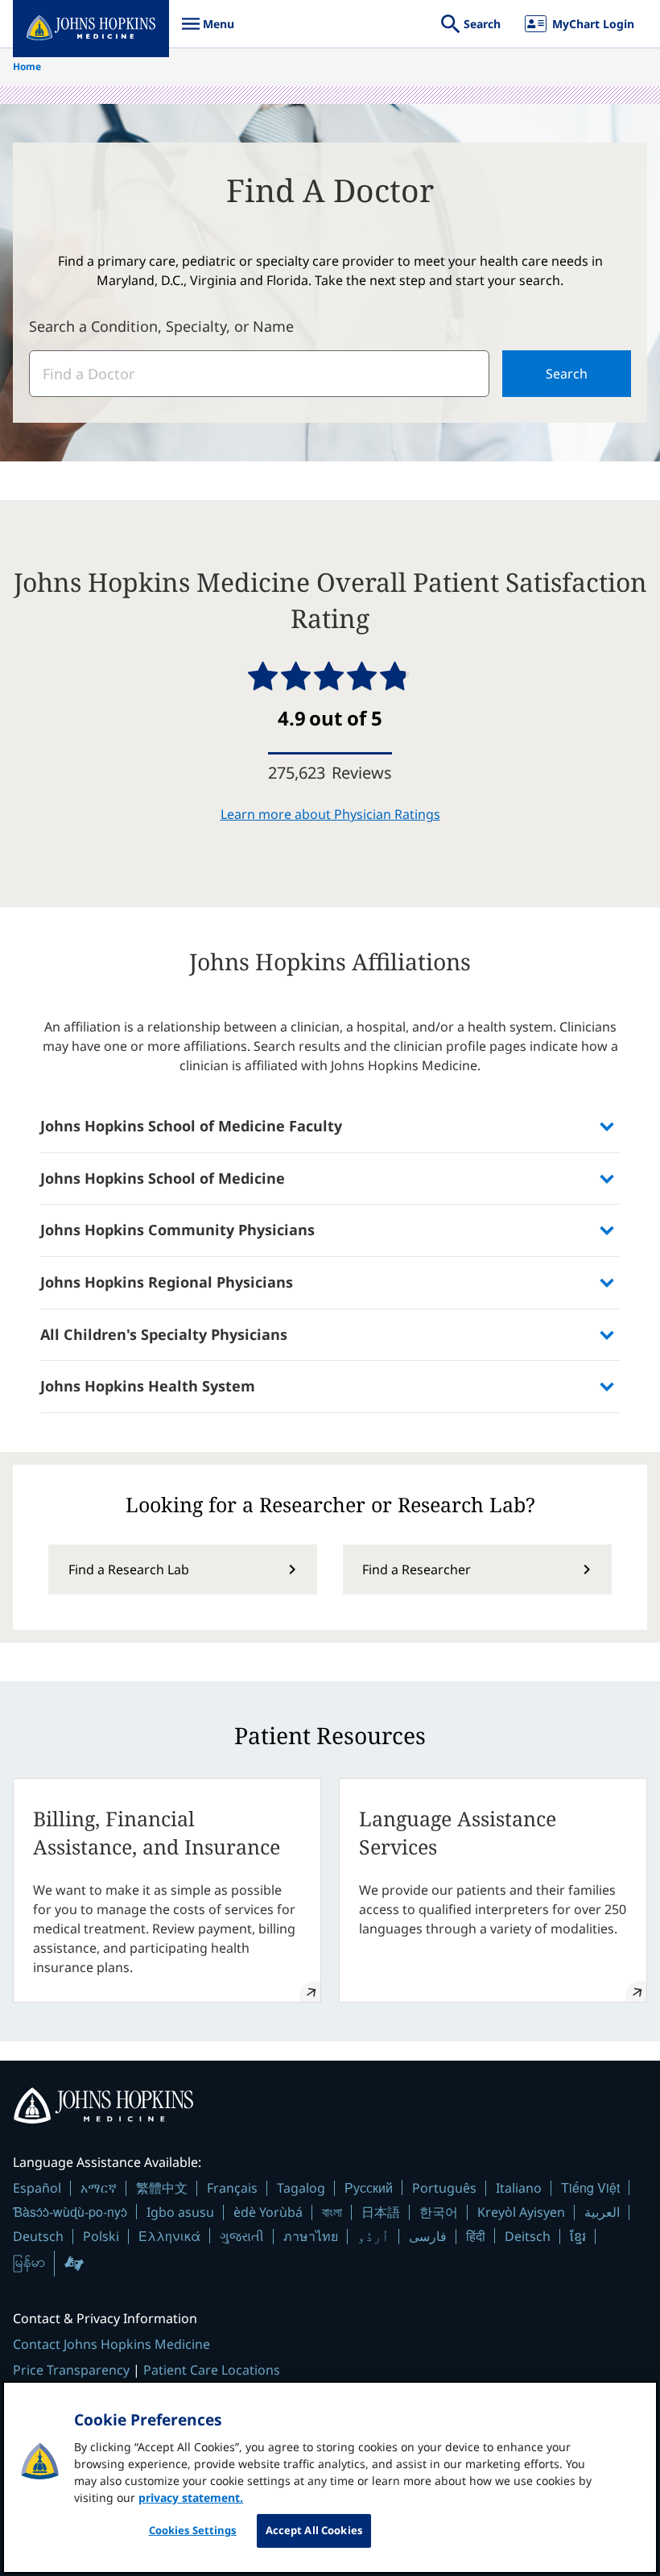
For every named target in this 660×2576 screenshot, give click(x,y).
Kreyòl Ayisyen (521, 2212)
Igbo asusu (180, 2212)
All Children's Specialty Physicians (164, 1334)
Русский (369, 2187)
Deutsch (38, 2236)
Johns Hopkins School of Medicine (163, 1178)
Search (567, 374)
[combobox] (259, 374)
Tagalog (301, 2188)
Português (444, 2188)
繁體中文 (162, 2188)
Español (37, 2188)
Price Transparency (71, 2370)
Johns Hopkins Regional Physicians (167, 1282)
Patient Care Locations (212, 2370)
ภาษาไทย (311, 2236)
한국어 (439, 2212)
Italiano (519, 2188)
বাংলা (332, 2212)
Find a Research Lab (129, 1569)
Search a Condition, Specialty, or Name (161, 326)
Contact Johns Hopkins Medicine (111, 2344)
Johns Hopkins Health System (148, 1386)
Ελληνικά (169, 2236)
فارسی (428, 2236)
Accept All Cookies (314, 2530)
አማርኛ (99, 2188)
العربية (602, 2212)
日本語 (381, 2212)
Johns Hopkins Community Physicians (177, 1230)
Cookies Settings (193, 2530)
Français (232, 2188)
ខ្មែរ (578, 2236)
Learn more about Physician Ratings (330, 814)
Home (27, 66)
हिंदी (476, 2236)
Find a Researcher (417, 1569)
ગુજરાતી (242, 2236)
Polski (101, 2236)
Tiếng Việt (590, 2187)
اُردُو (373, 2236)
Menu (208, 32)
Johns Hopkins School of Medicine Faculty (191, 1126)
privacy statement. (191, 2497)
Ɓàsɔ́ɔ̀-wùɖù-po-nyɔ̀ (70, 2212)
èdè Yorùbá (268, 2212)
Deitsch (528, 2236)
